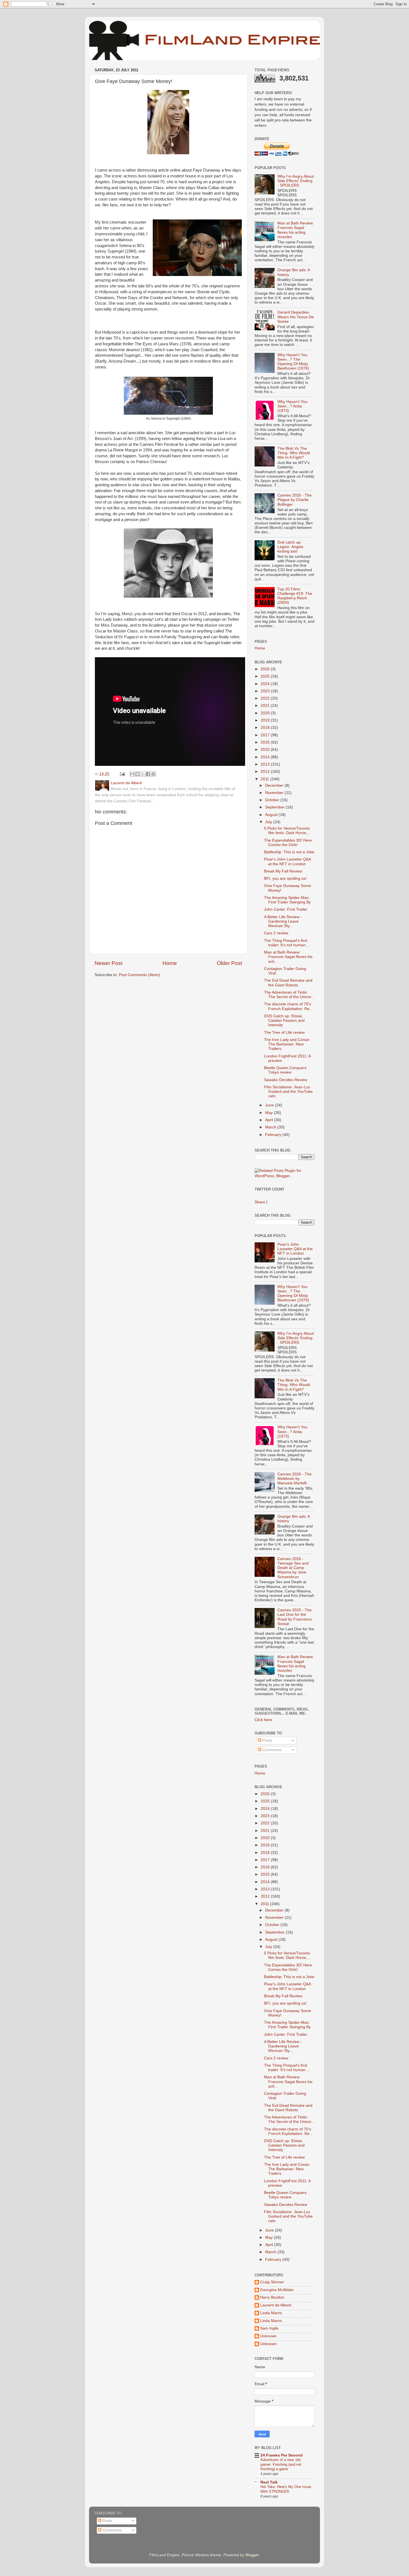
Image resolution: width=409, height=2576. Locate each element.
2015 (266, 750)
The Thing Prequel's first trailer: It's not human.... (287, 943)
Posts (267, 1740)
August (272, 815)
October (273, 800)
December (275, 785)
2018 (266, 728)
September (275, 807)
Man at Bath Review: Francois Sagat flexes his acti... (288, 957)
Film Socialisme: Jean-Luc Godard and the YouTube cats (288, 1092)
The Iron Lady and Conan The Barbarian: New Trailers (287, 1044)
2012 (266, 772)
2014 (266, 757)
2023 (266, 691)
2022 (266, 698)
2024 (266, 684)
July (269, 822)
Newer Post (109, 963)
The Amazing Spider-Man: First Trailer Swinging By (287, 900)
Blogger (252, 2555)
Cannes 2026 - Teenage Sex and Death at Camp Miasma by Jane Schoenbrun (293, 1568)
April (270, 1120)
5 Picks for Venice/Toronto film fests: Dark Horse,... (287, 831)
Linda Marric (271, 2313)
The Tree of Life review (284, 1032)
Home (170, 963)
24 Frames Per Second (282, 2455)
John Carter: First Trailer (286, 909)
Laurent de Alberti (276, 2305)
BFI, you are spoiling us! (285, 878)
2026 (266, 669)
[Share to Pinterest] (153, 774)
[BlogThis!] (137, 774)
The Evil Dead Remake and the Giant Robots (288, 983)
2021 (266, 706)
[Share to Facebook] (148, 774)
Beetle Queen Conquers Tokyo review (285, 1070)
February (274, 1135)
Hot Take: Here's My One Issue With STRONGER (286, 2489)
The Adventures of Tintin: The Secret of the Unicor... (289, 995)
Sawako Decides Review (286, 1080)
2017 (266, 735)
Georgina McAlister (277, 2290)
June (270, 1105)
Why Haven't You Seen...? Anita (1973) (292, 406)
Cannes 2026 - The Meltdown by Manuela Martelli (295, 1479)
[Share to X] (143, 774)
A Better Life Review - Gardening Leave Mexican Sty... (283, 921)
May (269, 1113)
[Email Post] (122, 774)
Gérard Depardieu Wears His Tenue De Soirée (296, 317)
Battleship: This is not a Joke (289, 852)
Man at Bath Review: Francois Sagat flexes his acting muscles (296, 230)
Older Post (229, 963)
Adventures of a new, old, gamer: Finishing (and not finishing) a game (281, 2464)
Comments (271, 1750)
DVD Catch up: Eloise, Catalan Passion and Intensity (284, 1021)
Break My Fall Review (283, 871)
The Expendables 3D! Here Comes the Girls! (288, 843)
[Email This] (132, 774)
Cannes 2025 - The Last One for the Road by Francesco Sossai (295, 1617)
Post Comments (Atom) (139, 975)
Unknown (268, 2336)
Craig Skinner (272, 2282)
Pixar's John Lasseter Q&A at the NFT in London (287, 861)
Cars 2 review (276, 933)
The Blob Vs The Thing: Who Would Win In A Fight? (294, 453)
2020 (266, 713)
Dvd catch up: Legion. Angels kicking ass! (290, 547)
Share (260, 1202)
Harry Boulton (272, 2297)
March (271, 1127)
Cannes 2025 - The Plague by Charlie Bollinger (295, 500)
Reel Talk (269, 2482)
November (275, 793)
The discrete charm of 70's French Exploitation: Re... (288, 1006)
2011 (265, 779)
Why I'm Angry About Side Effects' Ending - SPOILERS (296, 181)
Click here (263, 1720)
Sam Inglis (269, 2328)
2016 (266, 742)
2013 (266, 764)
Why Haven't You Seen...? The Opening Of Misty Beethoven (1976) (293, 362)
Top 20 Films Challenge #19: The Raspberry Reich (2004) (295, 596)
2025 (266, 676)
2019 (266, 720)
